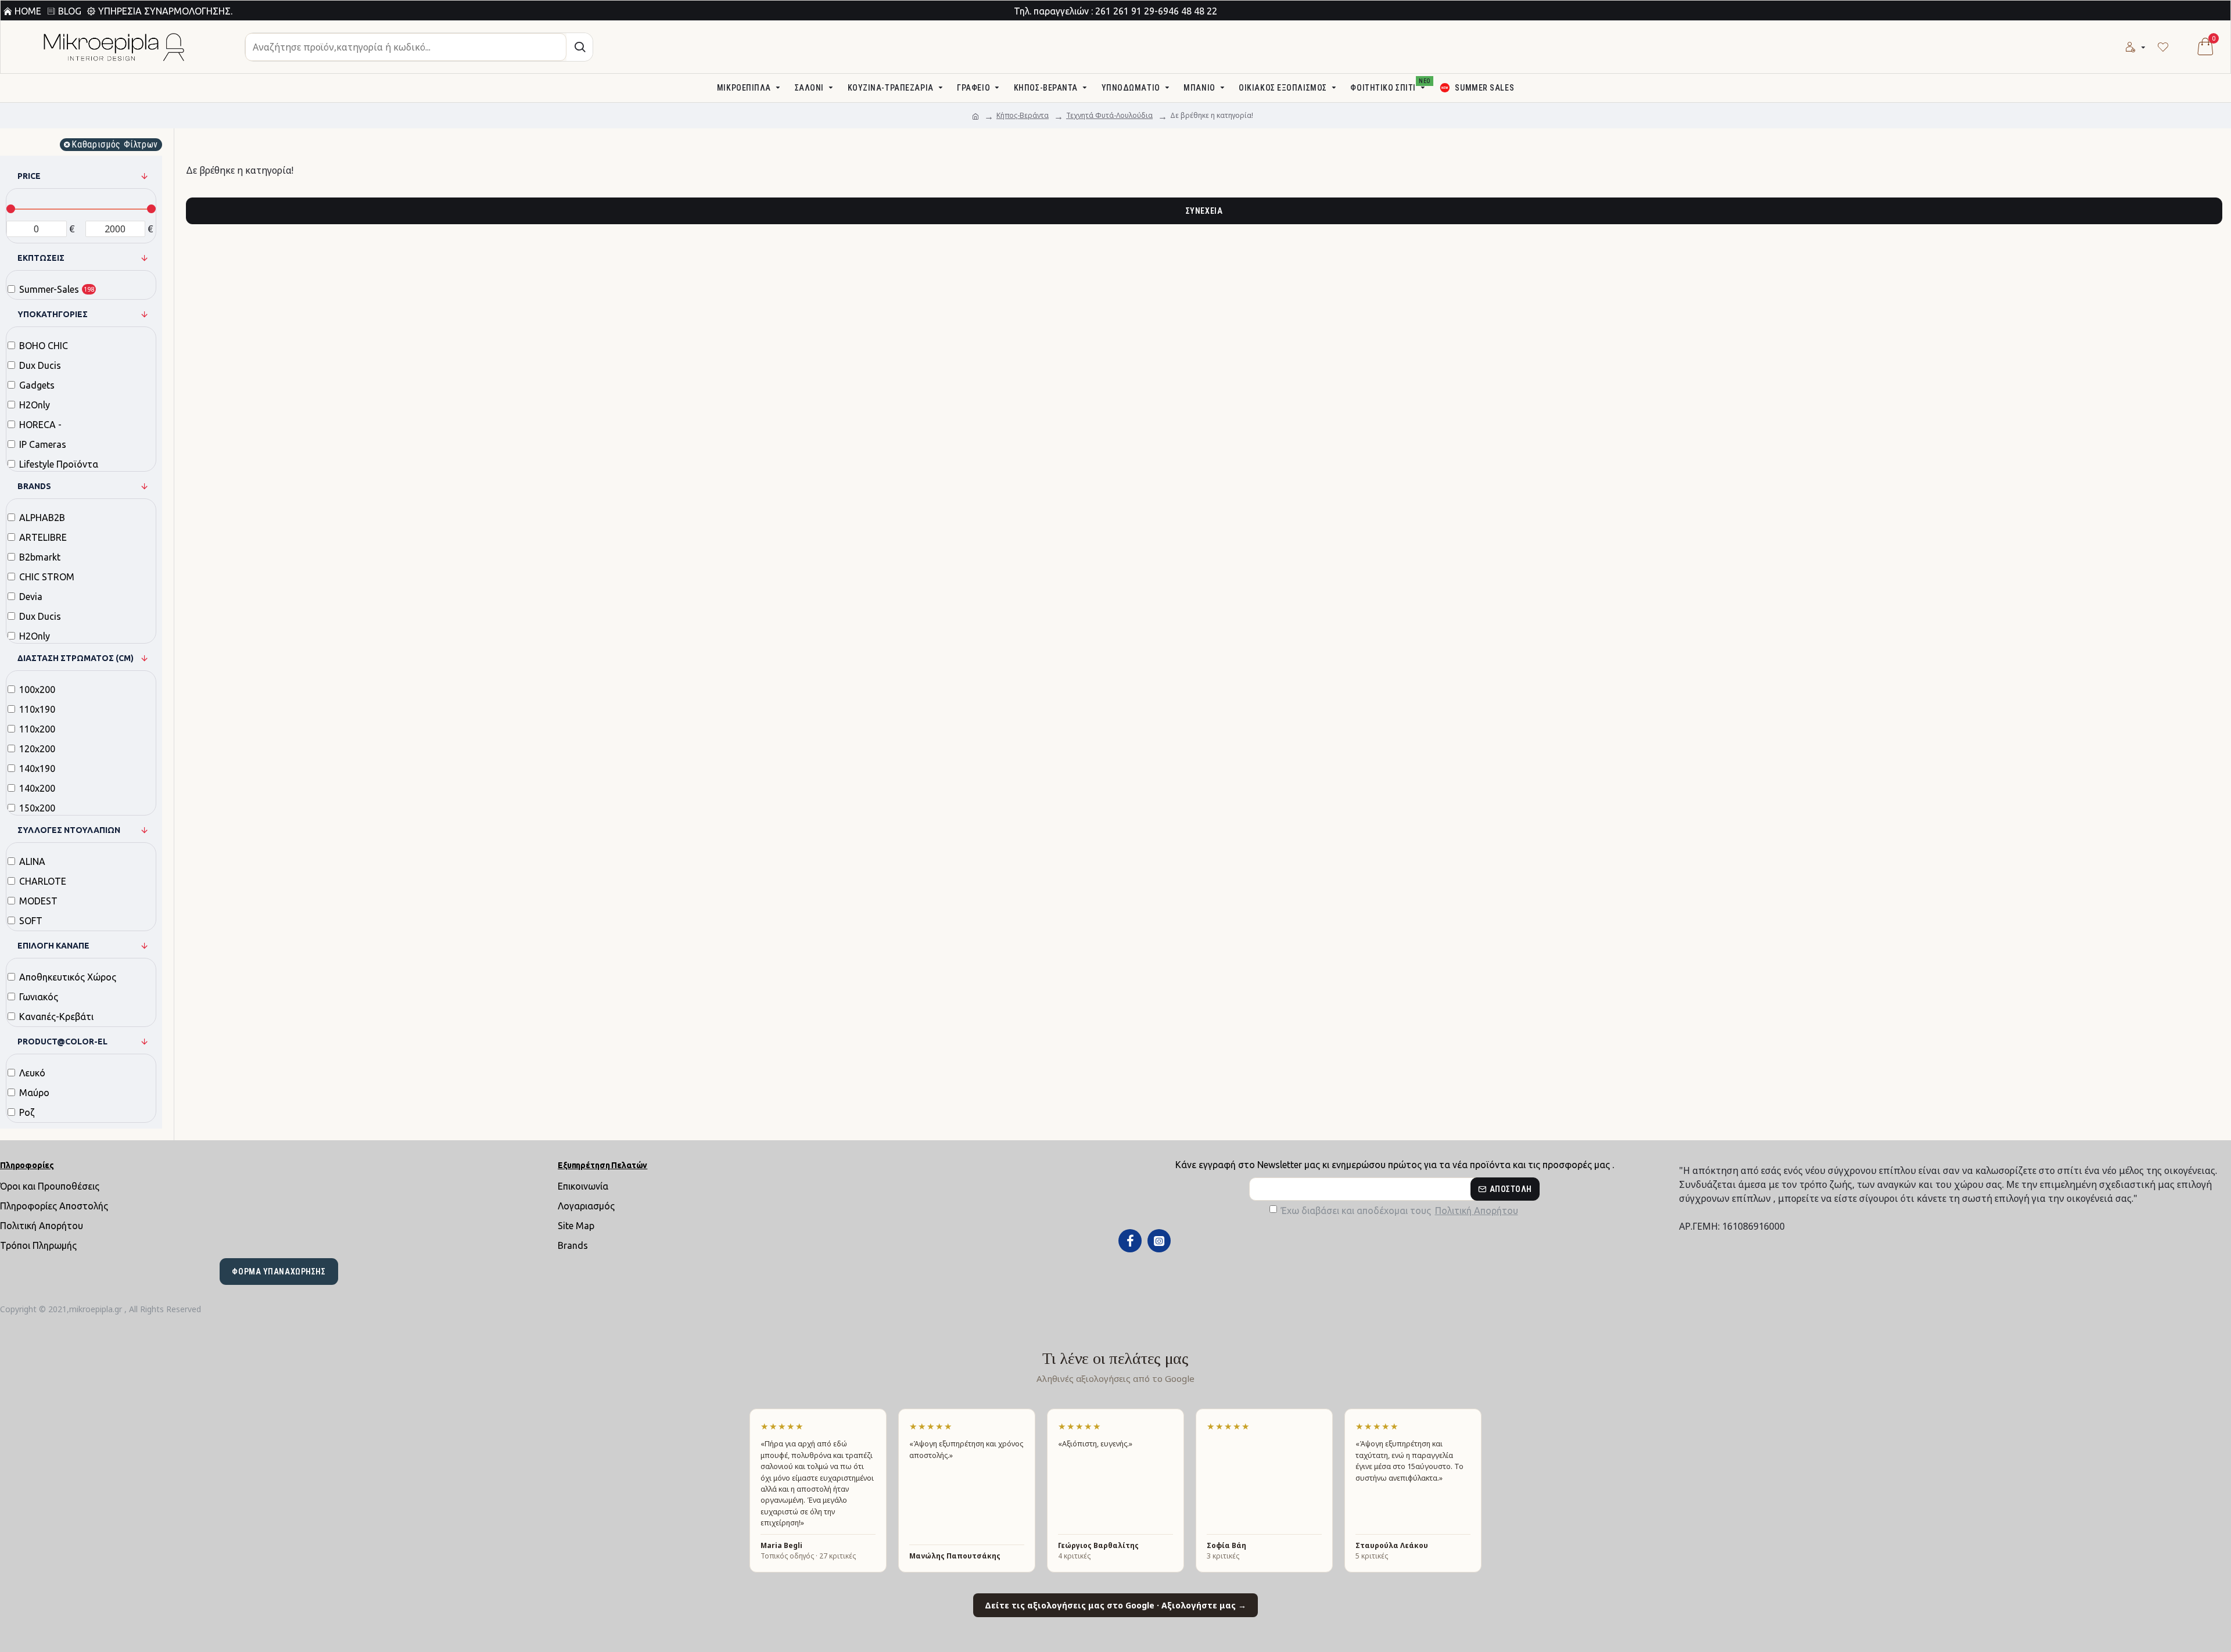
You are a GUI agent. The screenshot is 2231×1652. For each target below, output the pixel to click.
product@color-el (62, 1042)
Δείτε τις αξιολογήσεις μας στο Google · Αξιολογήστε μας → (1115, 1605)
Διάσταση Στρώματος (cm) (76, 658)
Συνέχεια (1204, 211)
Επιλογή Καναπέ (53, 946)
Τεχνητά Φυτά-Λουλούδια (1109, 115)
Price (29, 176)
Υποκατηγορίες (53, 314)
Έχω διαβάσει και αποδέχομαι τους (1400, 1211)
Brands (34, 486)
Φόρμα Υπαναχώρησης (279, 1272)
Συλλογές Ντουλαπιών (69, 830)
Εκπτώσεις (41, 258)
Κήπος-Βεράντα (1023, 115)
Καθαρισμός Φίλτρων (115, 144)
